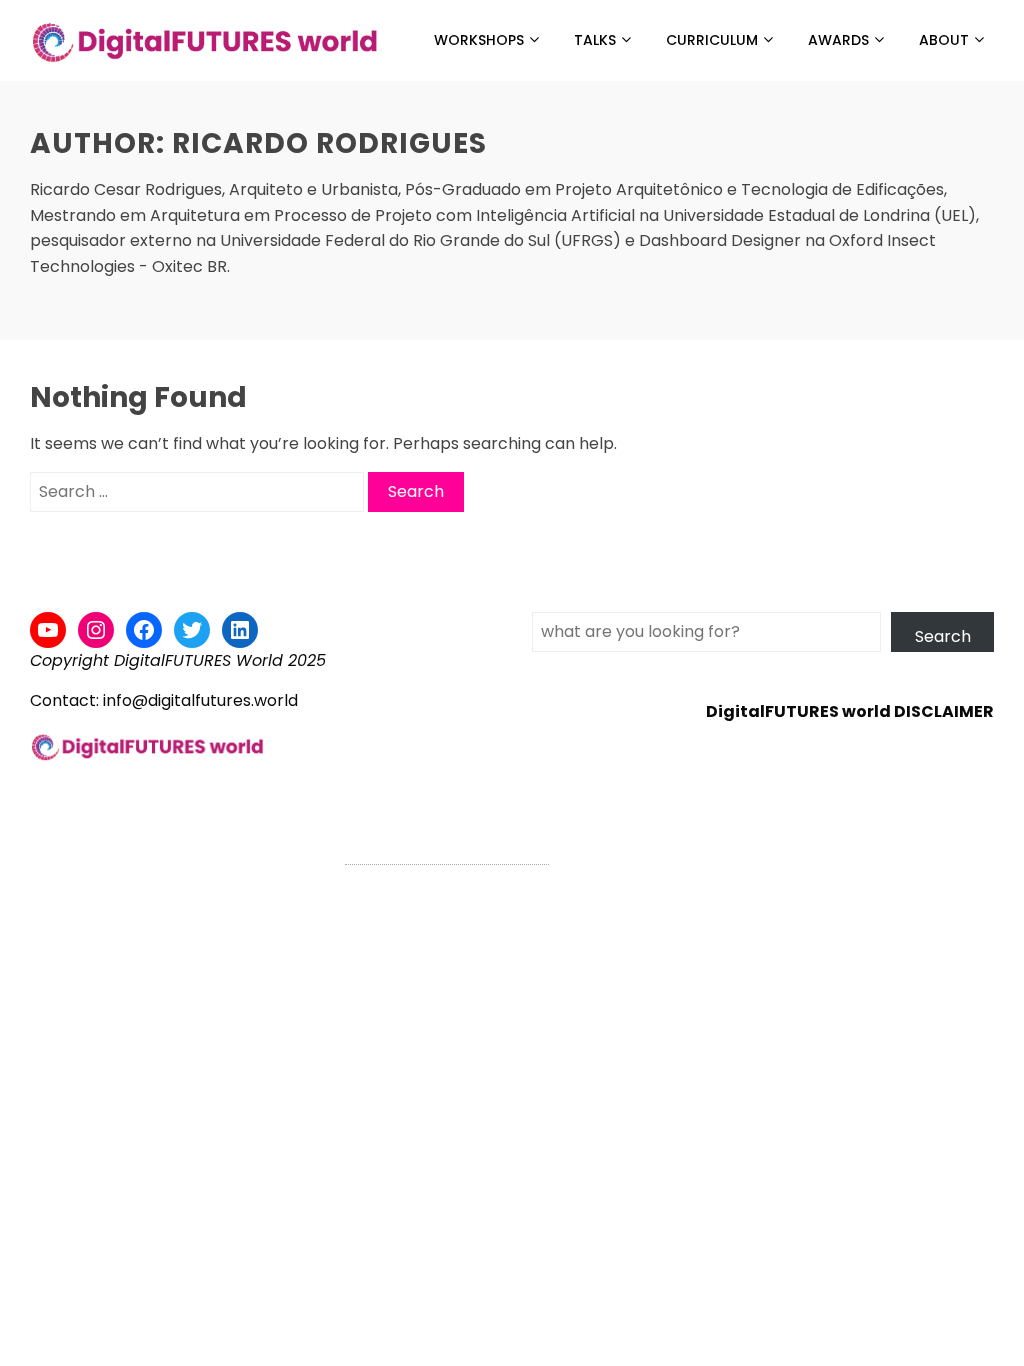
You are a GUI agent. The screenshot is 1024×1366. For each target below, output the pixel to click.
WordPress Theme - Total (447, 852)
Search (943, 636)
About (944, 40)
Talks (595, 40)
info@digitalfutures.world (200, 700)
